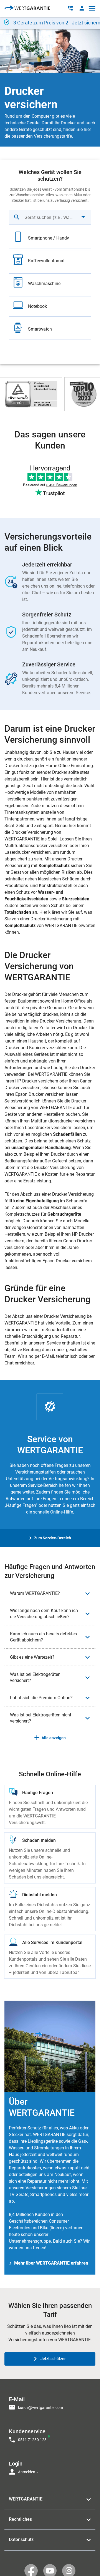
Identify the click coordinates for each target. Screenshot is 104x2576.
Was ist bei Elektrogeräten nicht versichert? (41, 1718)
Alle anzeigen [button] (54, 1738)
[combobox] (50, 217)
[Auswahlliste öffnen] (83, 217)
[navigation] (50, 2434)
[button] (82, 8)
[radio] (50, 238)
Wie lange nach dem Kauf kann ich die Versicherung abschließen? (44, 1614)
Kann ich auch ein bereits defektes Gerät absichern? (43, 1637)
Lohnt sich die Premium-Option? (41, 1698)
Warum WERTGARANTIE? (35, 1593)
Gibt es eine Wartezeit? (32, 1657)
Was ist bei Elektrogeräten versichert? (35, 1677)
